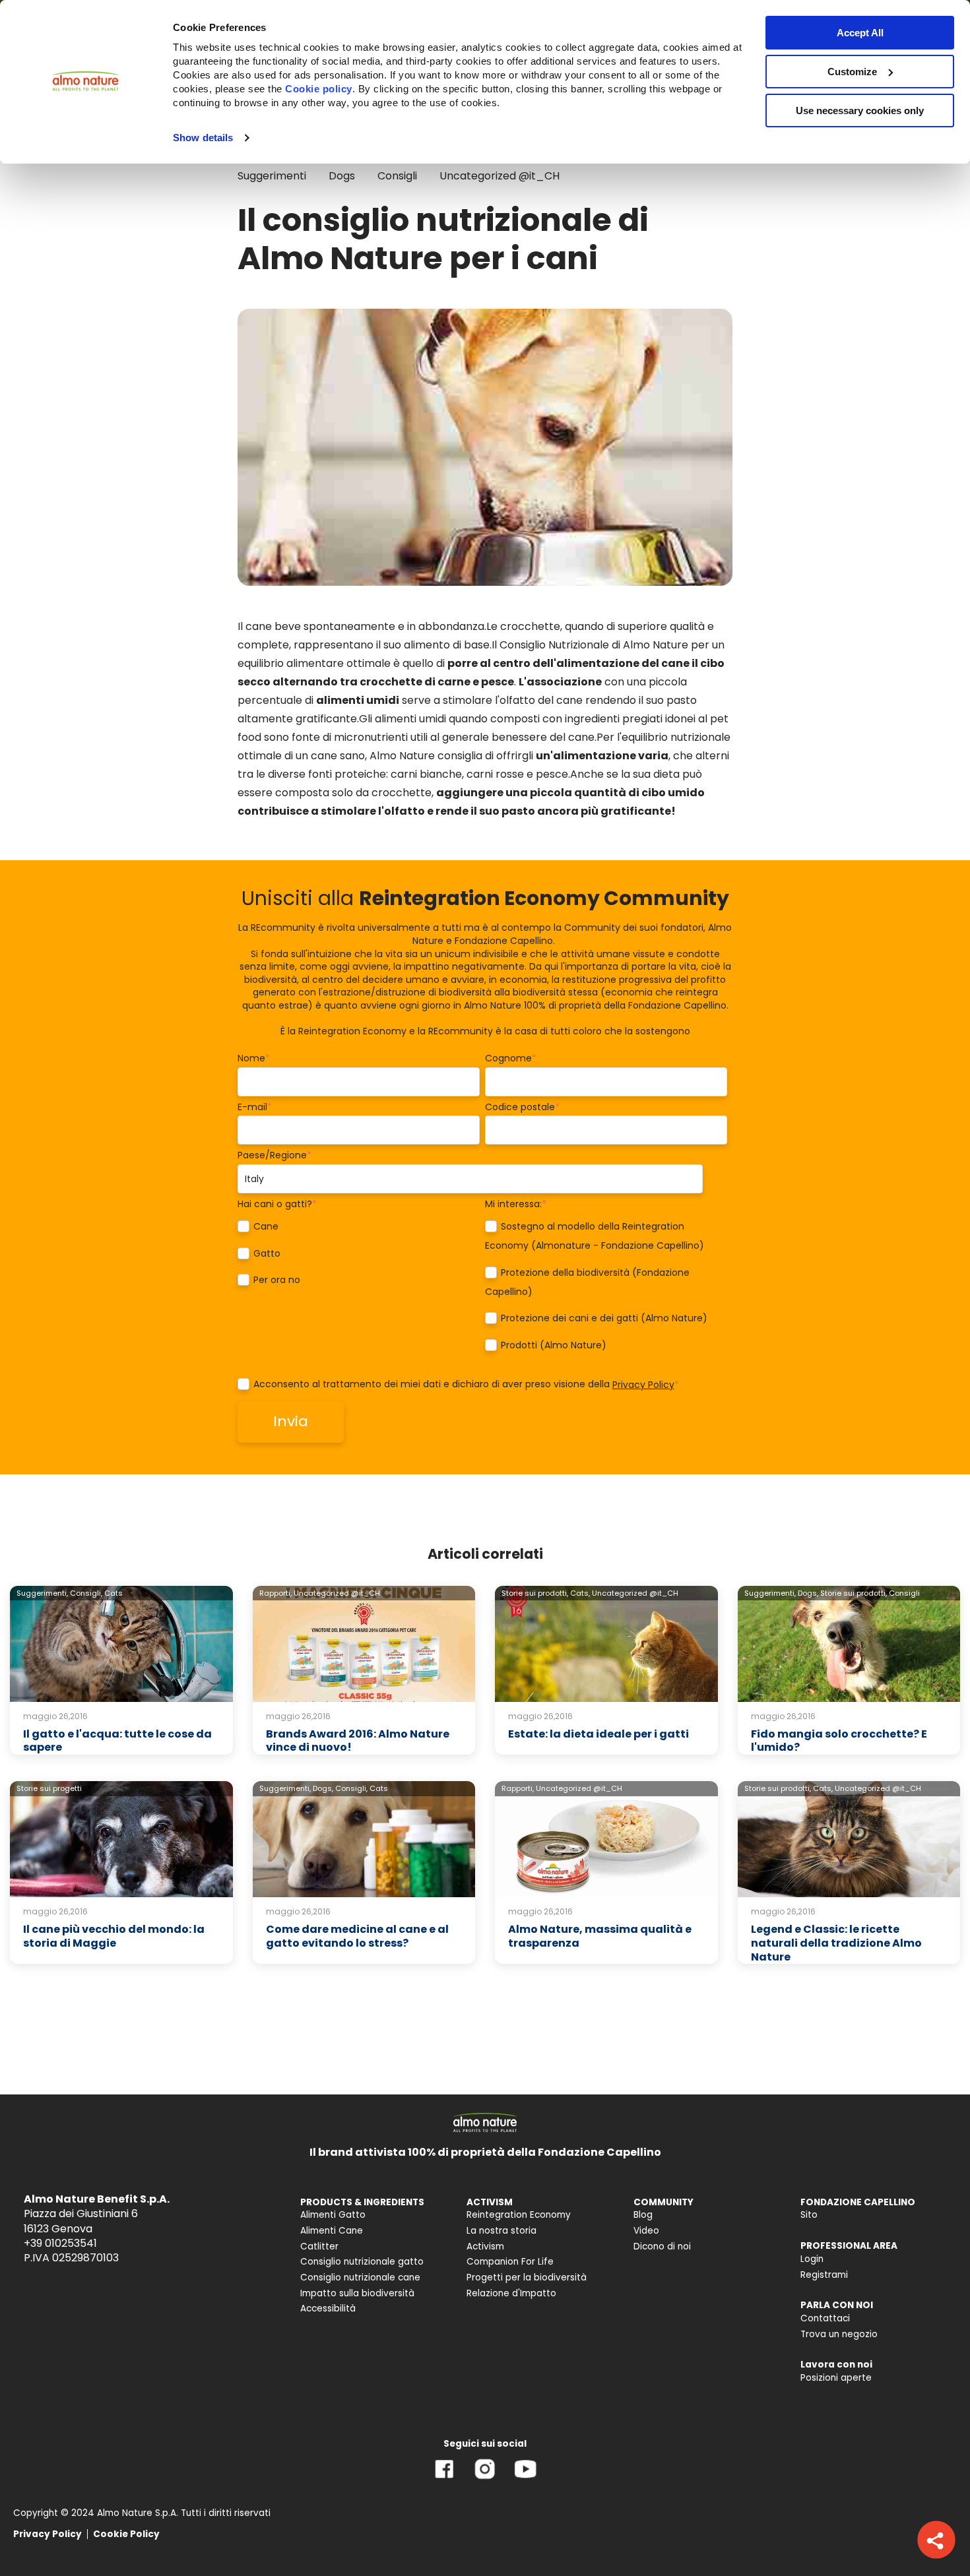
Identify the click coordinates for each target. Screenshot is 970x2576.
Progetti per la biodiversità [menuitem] (527, 2278)
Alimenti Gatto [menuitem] (333, 2215)
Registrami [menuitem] (824, 2275)
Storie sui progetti (49, 1788)
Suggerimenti (272, 176)
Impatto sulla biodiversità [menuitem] (357, 2293)
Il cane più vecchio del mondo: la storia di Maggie (114, 1936)
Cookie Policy (126, 2534)
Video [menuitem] (646, 2231)
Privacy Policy (643, 1385)
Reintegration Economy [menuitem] (519, 2215)
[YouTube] (525, 2479)
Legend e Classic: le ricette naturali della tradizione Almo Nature (836, 1943)
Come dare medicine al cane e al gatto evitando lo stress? (357, 1936)
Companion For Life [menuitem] (510, 2262)
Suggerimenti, (42, 1593)
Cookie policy (319, 89)
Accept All (860, 33)
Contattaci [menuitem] (825, 2318)
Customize (852, 72)
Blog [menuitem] (643, 2215)
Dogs (342, 176)
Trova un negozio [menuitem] (839, 2334)
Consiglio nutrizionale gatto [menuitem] (362, 2262)
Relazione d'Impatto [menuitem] (511, 2293)
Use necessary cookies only (860, 110)
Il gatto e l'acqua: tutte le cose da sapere (117, 1741)
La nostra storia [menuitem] (501, 2231)
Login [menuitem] (812, 2259)
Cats (113, 1593)
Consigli (397, 176)
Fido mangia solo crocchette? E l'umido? (839, 1741)
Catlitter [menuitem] (319, 2246)
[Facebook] (444, 2479)
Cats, (580, 1593)
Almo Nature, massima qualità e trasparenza (600, 1936)
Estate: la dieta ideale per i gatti (598, 1734)
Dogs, (808, 1593)
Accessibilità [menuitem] (328, 2309)
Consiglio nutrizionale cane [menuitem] (360, 2278)
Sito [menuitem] (809, 2215)
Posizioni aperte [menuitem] (836, 2378)
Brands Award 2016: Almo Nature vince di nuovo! (358, 1741)
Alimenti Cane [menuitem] (332, 2231)
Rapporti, (275, 1593)
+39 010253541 (60, 2243)
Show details (203, 138)
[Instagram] (485, 2479)
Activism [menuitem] (485, 2246)
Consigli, (86, 1593)
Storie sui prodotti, (535, 1593)
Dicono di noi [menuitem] (662, 2246)
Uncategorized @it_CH (500, 176)
